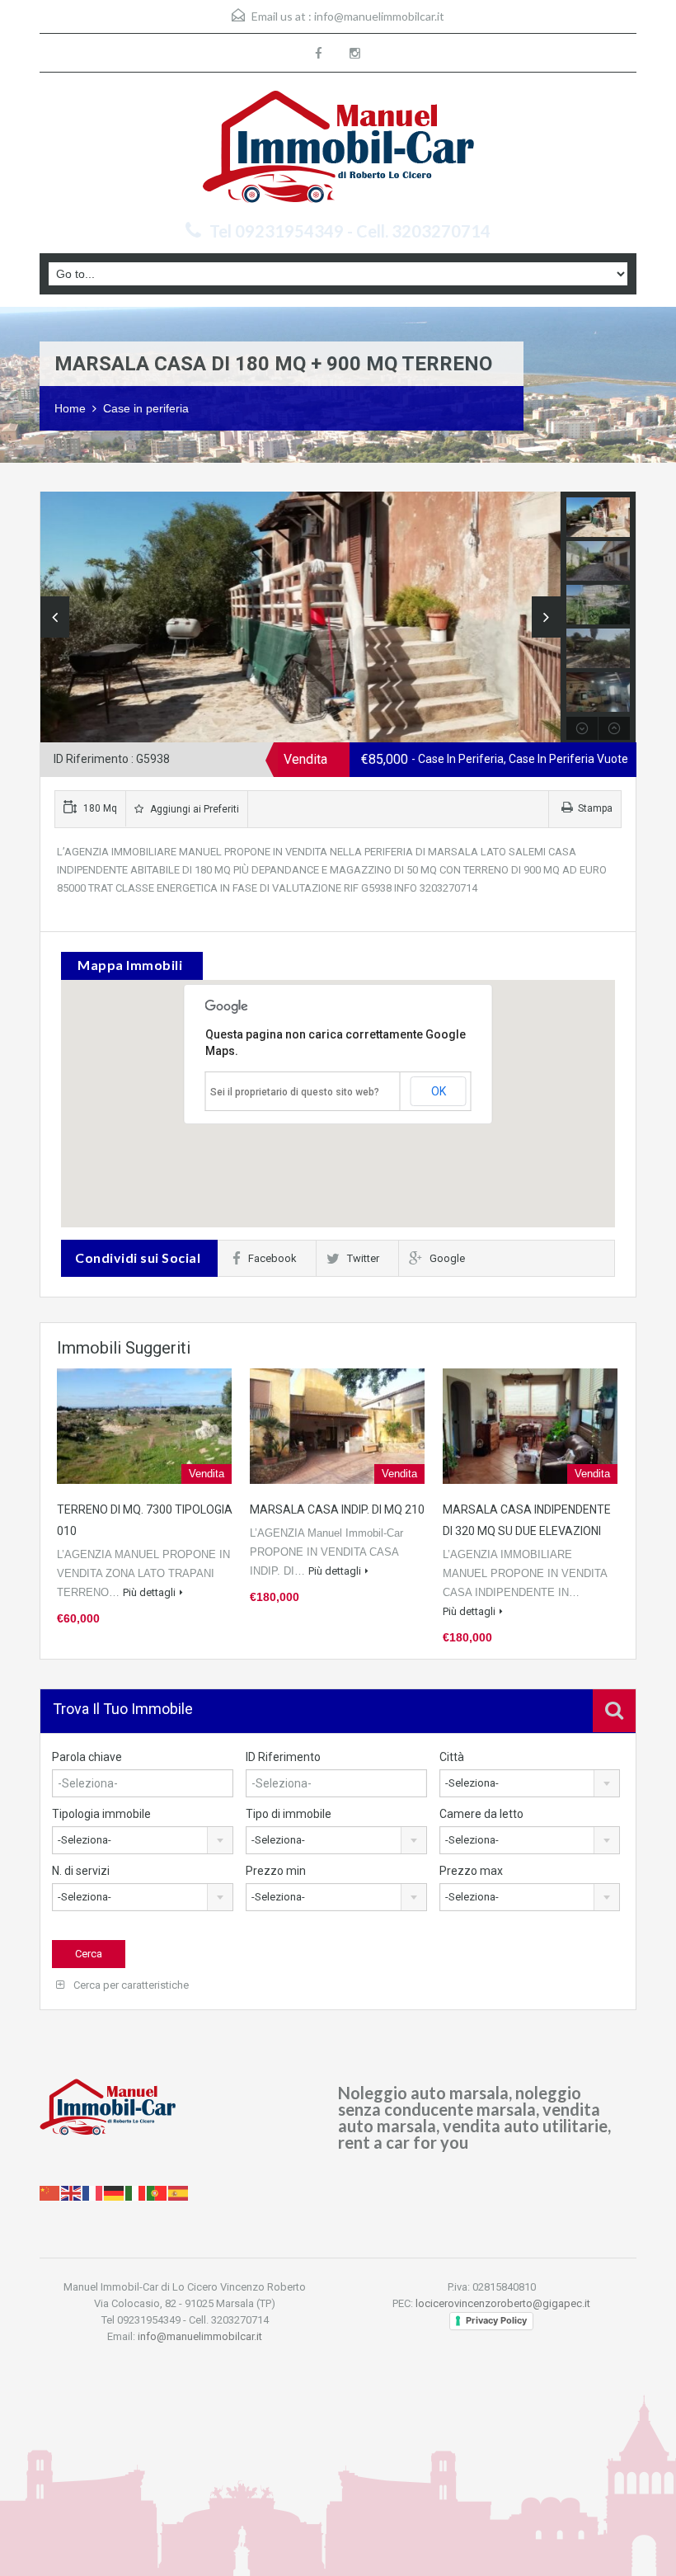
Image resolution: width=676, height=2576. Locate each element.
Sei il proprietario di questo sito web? (295, 1092)
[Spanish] (179, 2192)
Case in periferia (146, 408)
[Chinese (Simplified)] (50, 2192)
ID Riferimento (283, 1757)
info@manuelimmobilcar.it (379, 16)
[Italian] (136, 2192)
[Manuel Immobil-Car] (338, 149)
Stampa (595, 808)
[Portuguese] (157, 2192)
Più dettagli (149, 1592)
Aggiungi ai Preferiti (193, 809)
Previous (55, 617)
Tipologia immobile (101, 1814)
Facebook (272, 1258)
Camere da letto (481, 1814)
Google (447, 1258)
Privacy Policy (496, 2320)
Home (70, 408)
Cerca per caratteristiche (130, 1985)
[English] (72, 2192)
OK (439, 1091)
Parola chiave (87, 1757)
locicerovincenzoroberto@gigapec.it (503, 2303)
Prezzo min (276, 1871)
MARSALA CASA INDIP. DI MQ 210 (337, 1509)
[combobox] (530, 1783)
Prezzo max (471, 1871)
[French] (93, 2192)
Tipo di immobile (289, 1814)
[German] (115, 2192)
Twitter (363, 1258)
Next (546, 617)
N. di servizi (81, 1871)
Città (452, 1757)
